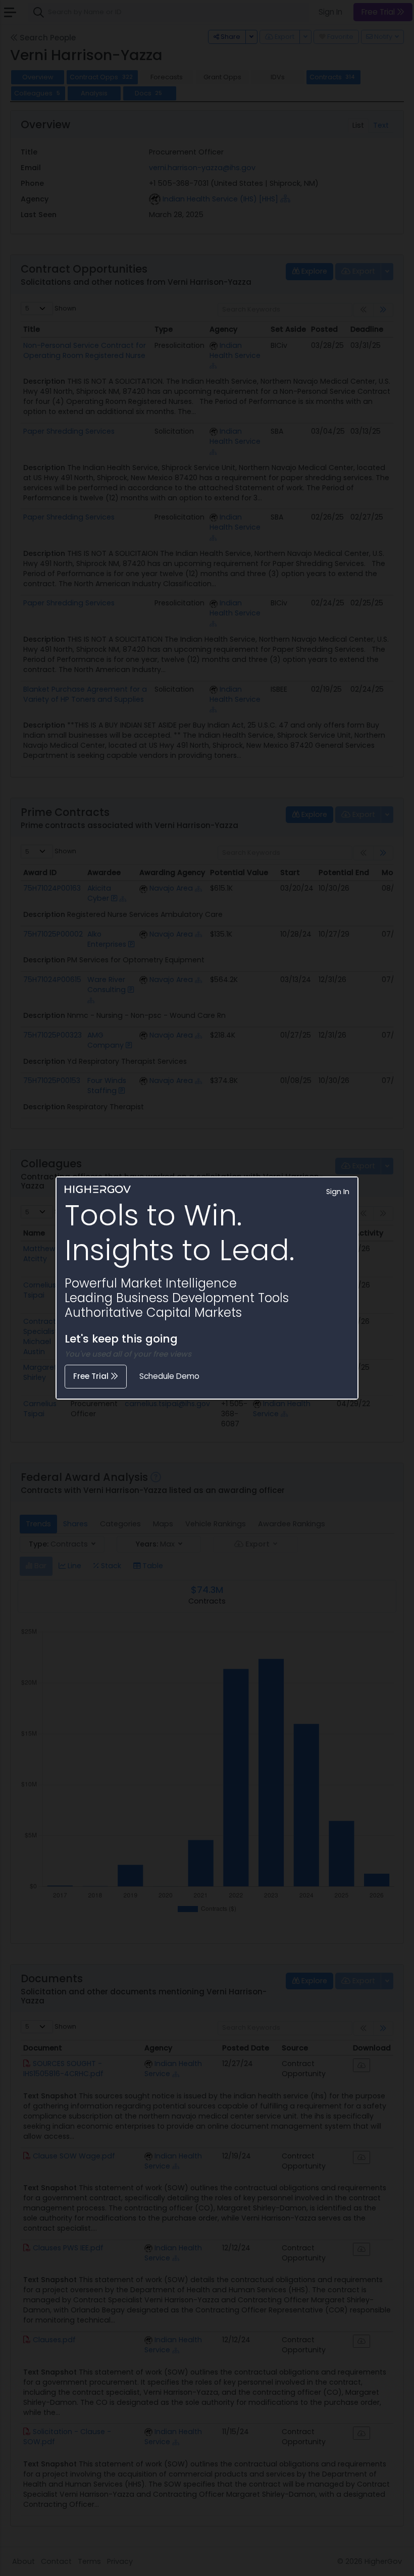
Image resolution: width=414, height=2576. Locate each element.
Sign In (338, 1192)
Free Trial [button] (92, 1376)
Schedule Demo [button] (169, 1376)
